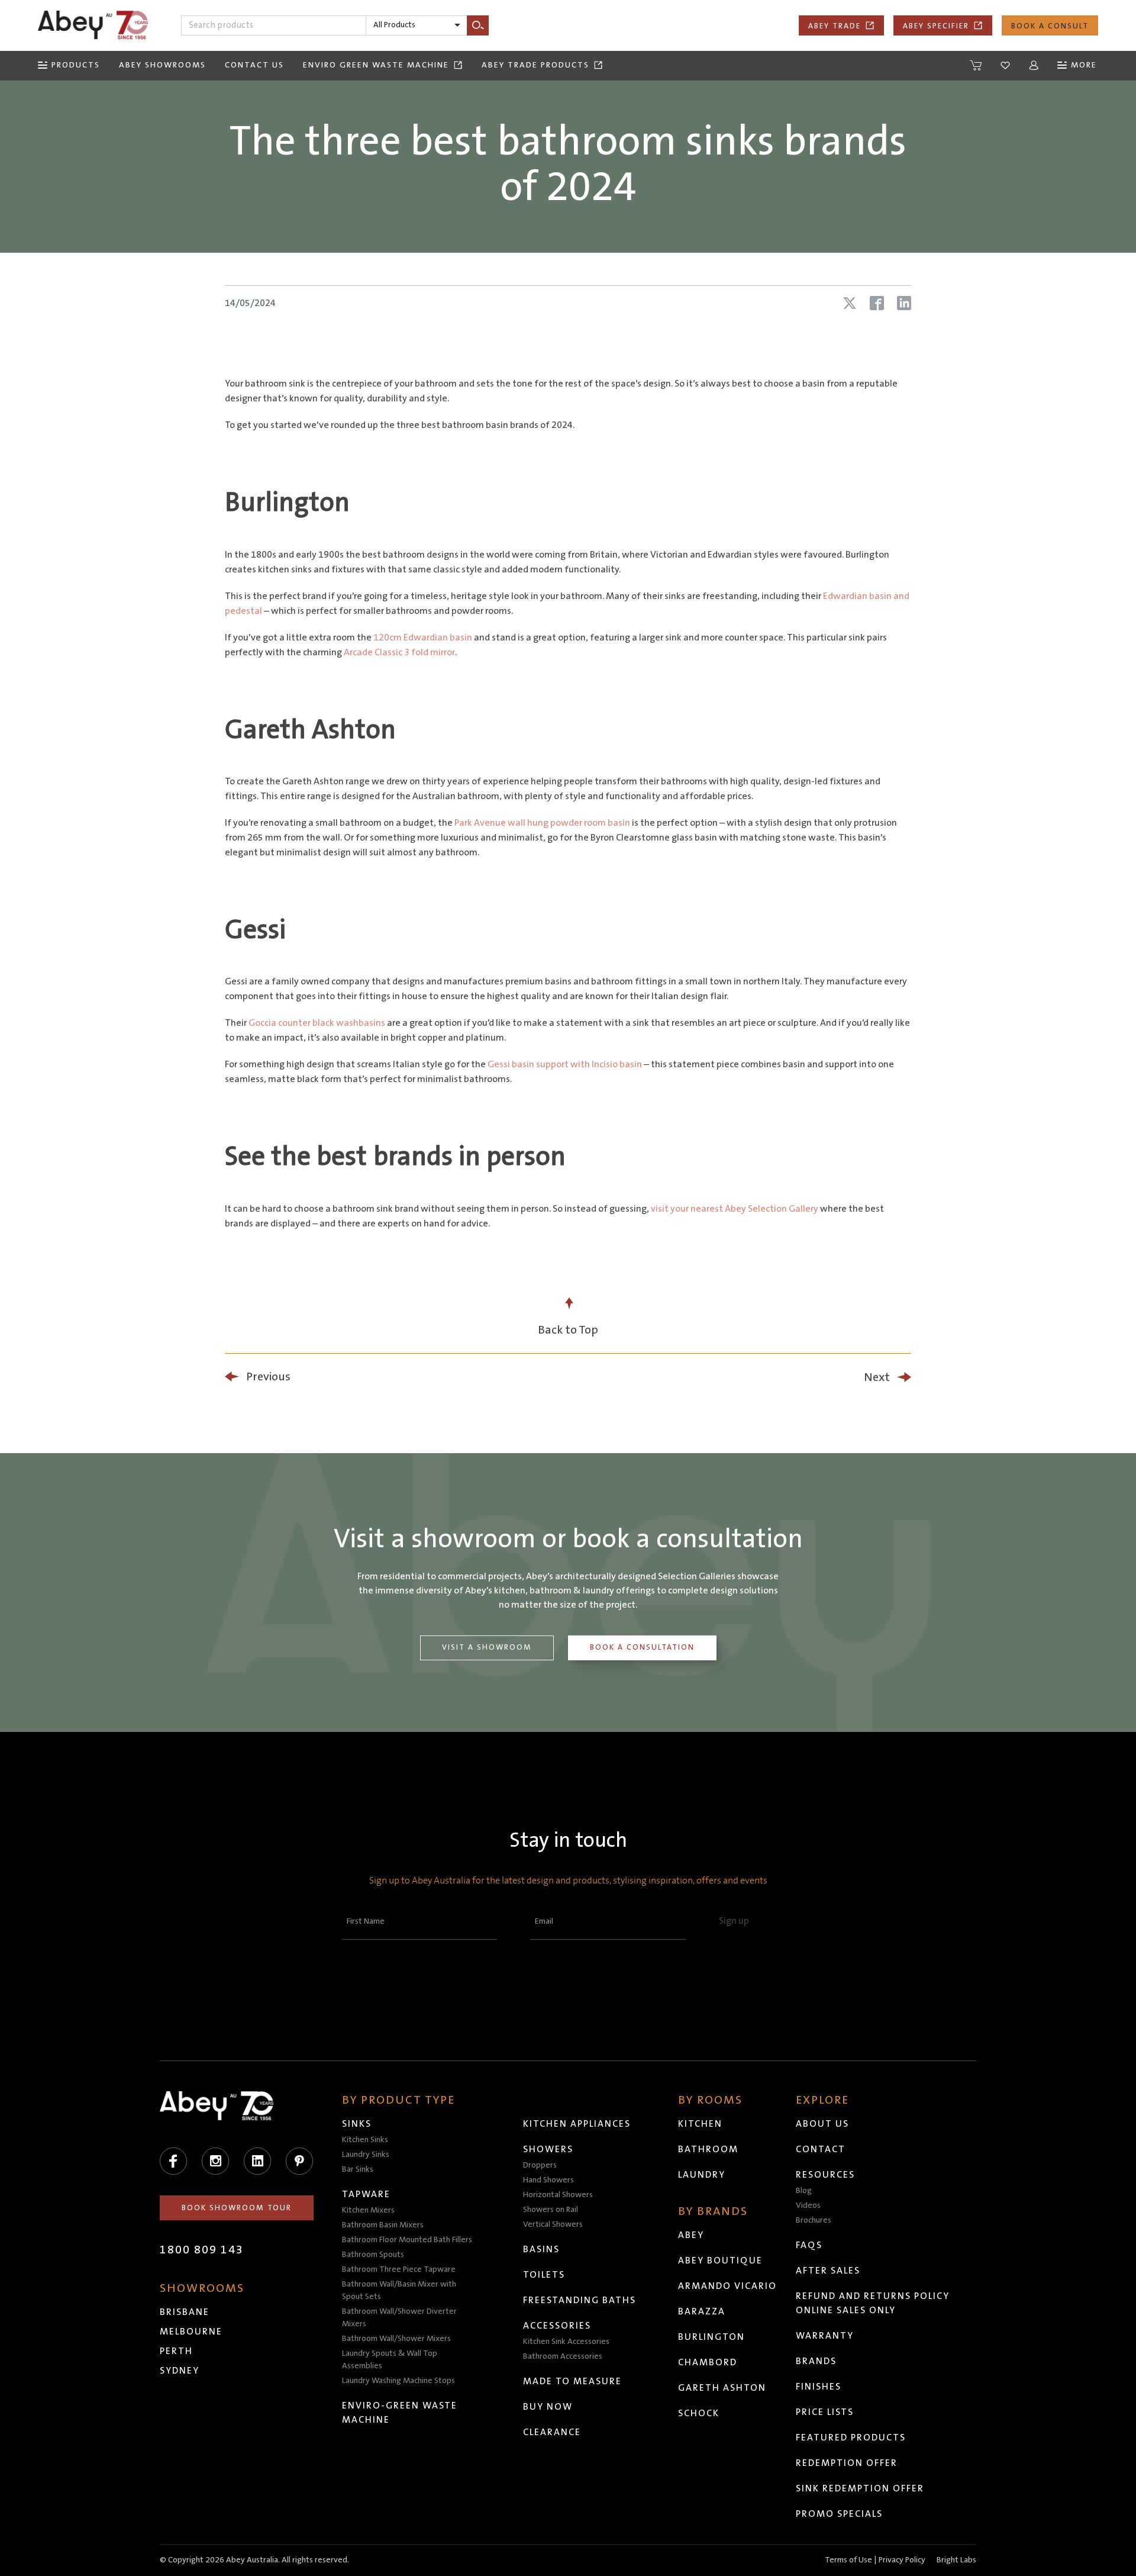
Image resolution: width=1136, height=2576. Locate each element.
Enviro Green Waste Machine (376, 65)
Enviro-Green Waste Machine (400, 2413)
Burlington (711, 2337)
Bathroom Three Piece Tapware (399, 2269)
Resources (825, 2175)
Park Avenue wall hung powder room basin (542, 823)
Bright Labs (956, 2560)
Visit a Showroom (487, 1647)
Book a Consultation (642, 1647)
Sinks (357, 2124)
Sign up (734, 1921)
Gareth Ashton (722, 2388)
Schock (699, 2413)
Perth (176, 2351)
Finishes (819, 2387)
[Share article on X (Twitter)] (850, 303)
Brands (816, 2361)
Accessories (557, 2326)
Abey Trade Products (535, 65)
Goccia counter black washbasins (317, 1023)
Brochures (814, 2220)
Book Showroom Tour (237, 2208)
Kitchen (700, 2124)
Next (877, 1377)
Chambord (708, 2362)
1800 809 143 (202, 2250)
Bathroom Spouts (373, 2255)
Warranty (825, 2336)
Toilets (544, 2275)
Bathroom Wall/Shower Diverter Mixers (399, 2318)
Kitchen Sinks (365, 2140)
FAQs (809, 2245)
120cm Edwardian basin (423, 637)
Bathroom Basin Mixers (383, 2225)
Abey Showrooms (162, 65)
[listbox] (417, 25)
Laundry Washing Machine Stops (398, 2381)
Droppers (540, 2165)
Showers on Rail (551, 2210)
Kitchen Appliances (577, 2124)
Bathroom (708, 2149)
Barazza (702, 2311)
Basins (541, 2249)
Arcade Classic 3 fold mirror (399, 652)
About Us (822, 2124)
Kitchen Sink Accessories (566, 2342)
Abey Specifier (936, 26)
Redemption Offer (847, 2463)
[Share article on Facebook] (877, 303)
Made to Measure (572, 2381)
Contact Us (254, 65)
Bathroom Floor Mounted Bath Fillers (407, 2240)
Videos (808, 2205)
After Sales (828, 2271)
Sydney (180, 2371)
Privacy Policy (902, 2560)
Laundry (702, 2175)
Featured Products (851, 2437)
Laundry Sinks (366, 2155)
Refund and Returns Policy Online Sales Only (873, 2303)
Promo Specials (839, 2514)
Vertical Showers (553, 2224)
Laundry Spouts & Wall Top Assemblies (390, 2360)
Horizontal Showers (558, 2195)
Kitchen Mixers (368, 2210)
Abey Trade (835, 26)
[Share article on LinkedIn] (904, 303)
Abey (691, 2235)
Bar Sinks (358, 2169)
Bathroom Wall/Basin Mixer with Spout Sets (399, 2290)
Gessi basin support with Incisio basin (565, 1064)
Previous (268, 1377)
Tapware (366, 2194)
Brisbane (185, 2312)
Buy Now (548, 2407)
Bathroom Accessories (563, 2356)
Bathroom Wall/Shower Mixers (396, 2339)
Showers (548, 2149)
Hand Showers (548, 2180)
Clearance (552, 2432)
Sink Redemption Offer (860, 2488)
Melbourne (191, 2332)
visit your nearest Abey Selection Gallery (735, 1209)
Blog (804, 2191)
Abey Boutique (720, 2261)
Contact (821, 2149)
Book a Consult (1050, 26)
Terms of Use (848, 2560)
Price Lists (825, 2412)
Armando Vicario (727, 2286)
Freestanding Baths (580, 2300)
